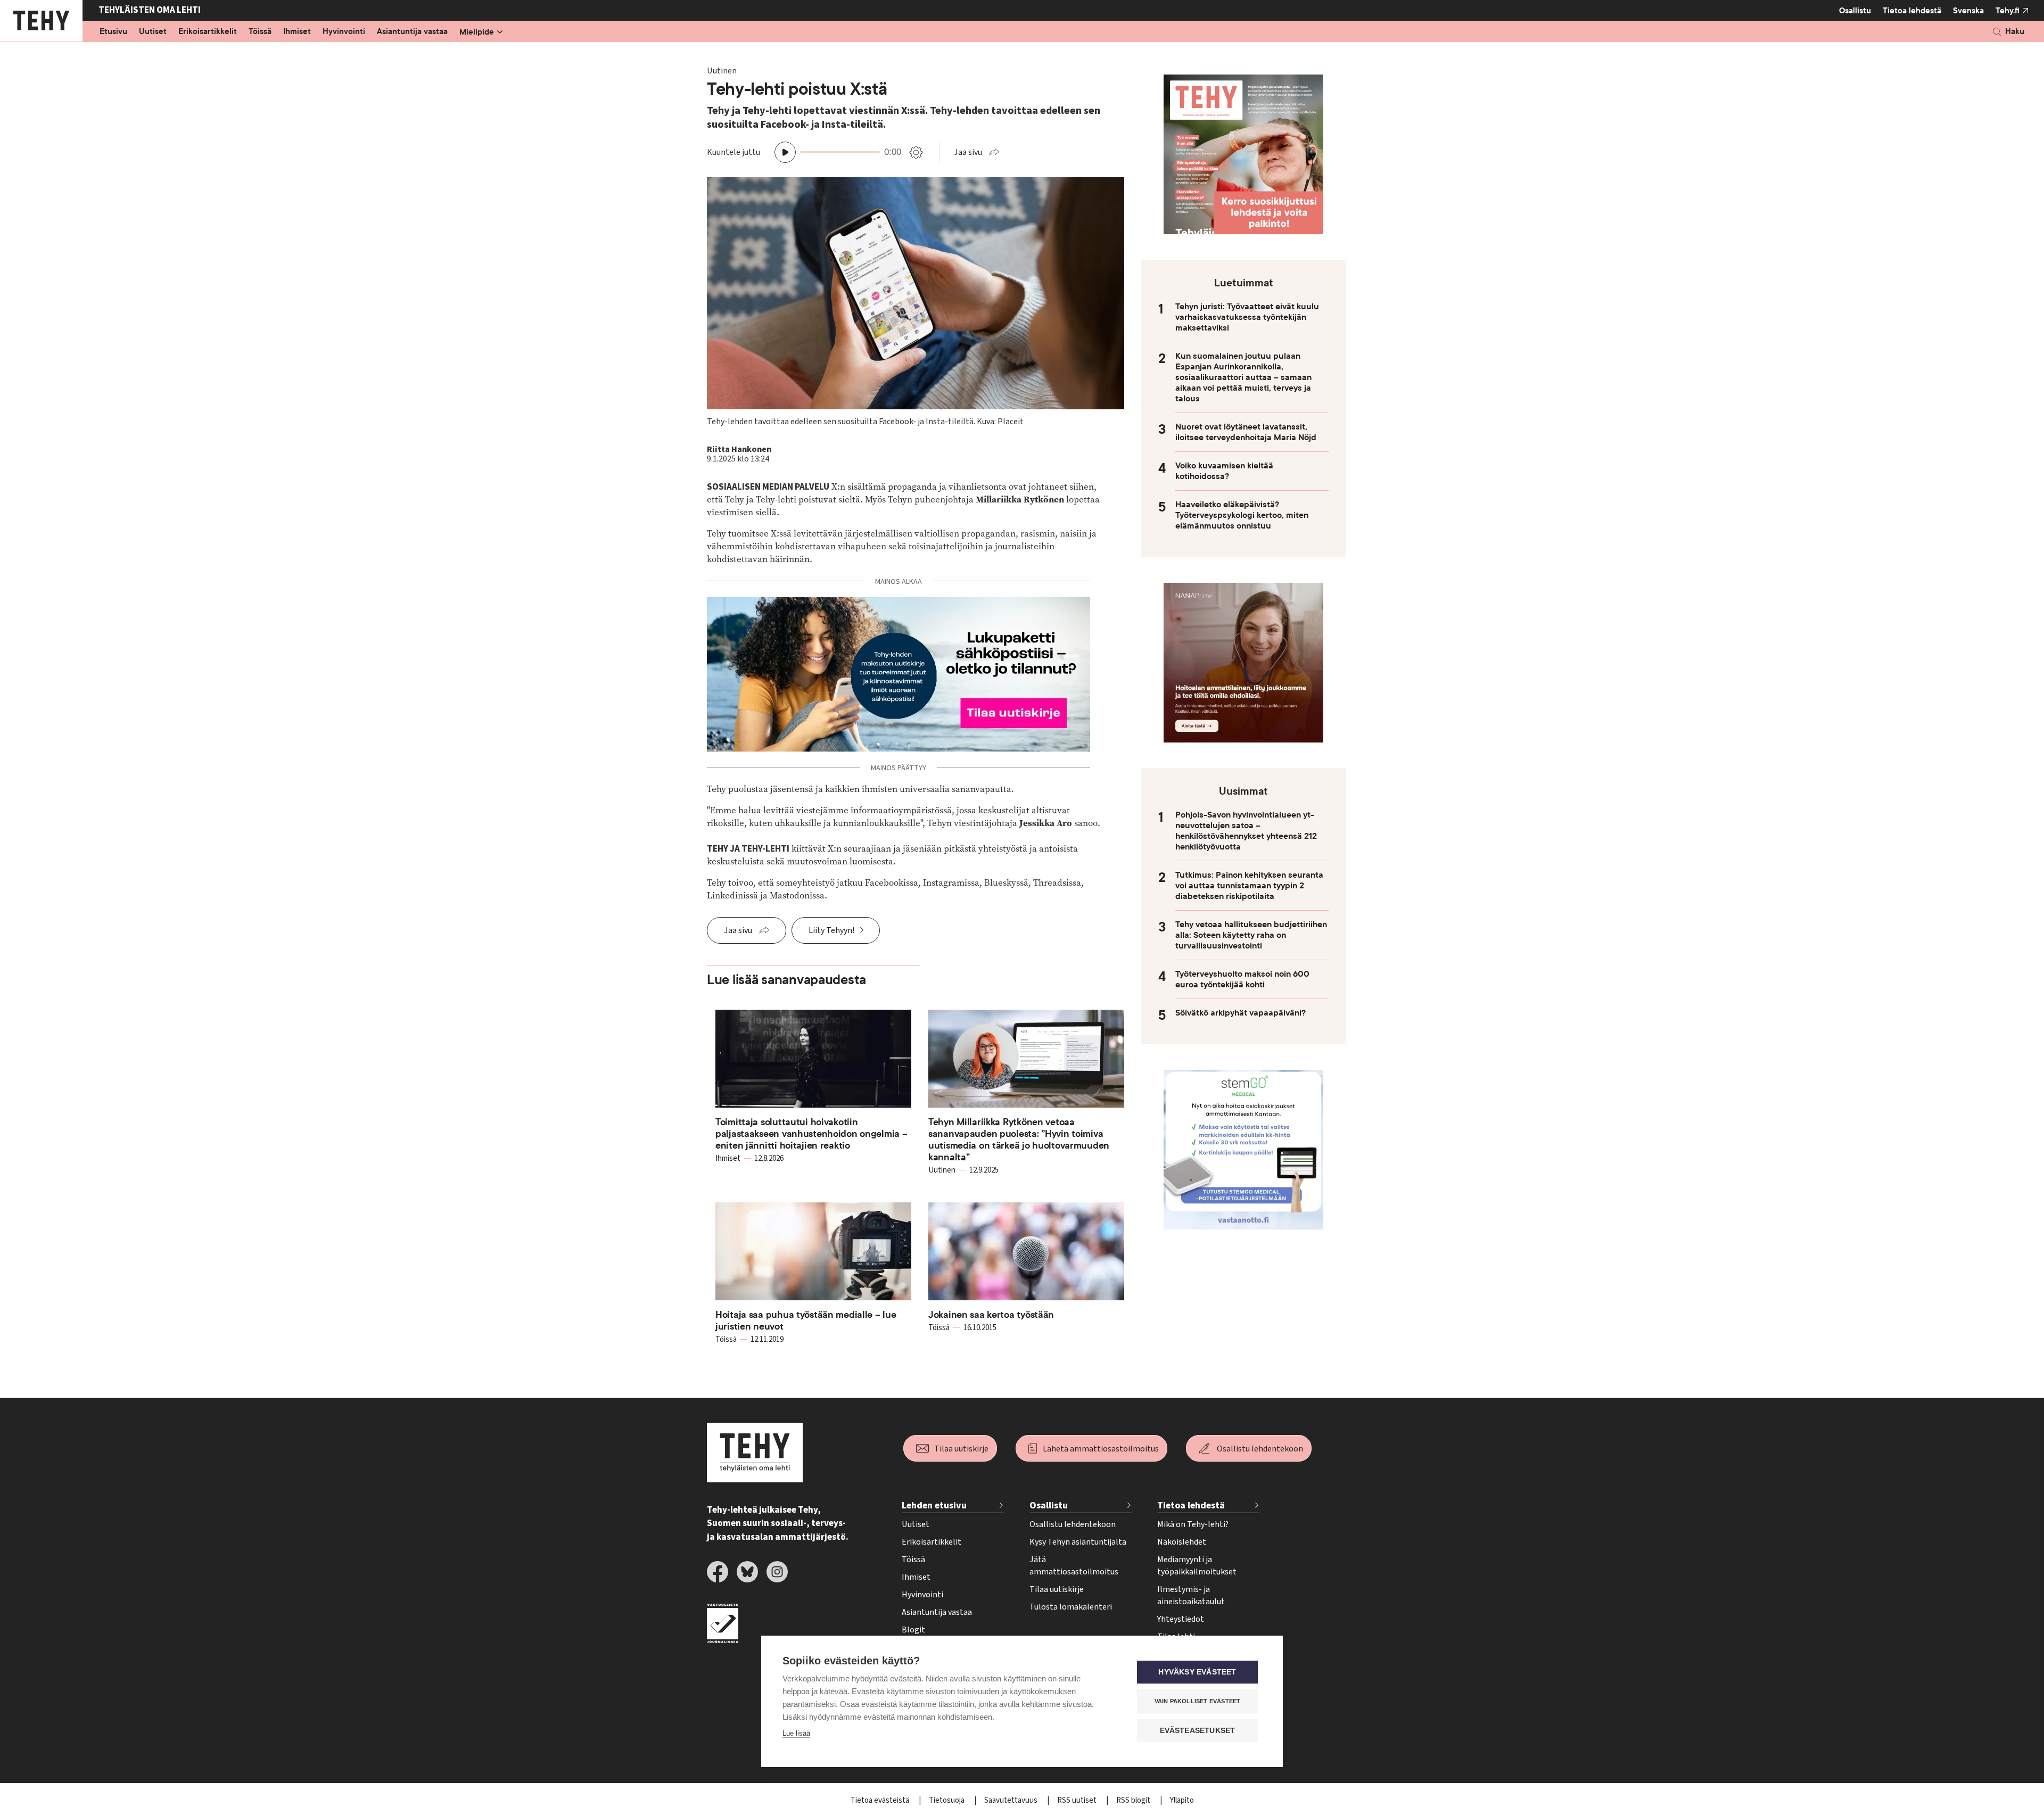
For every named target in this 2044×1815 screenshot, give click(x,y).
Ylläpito (1182, 1800)
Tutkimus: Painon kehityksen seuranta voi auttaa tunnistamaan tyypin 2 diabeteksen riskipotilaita (1249, 886)
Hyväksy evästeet (1197, 1672)
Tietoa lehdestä (1912, 11)
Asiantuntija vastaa (412, 32)
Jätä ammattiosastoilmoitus (1074, 1566)
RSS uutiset (1078, 1800)
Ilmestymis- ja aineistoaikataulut (1191, 1595)
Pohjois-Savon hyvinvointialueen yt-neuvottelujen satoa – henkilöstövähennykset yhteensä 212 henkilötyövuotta (1246, 831)
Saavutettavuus (1012, 1800)
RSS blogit (1134, 1800)
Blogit (913, 1630)
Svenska (1968, 11)
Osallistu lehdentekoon (1260, 1449)
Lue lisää (796, 1733)
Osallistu (1855, 11)
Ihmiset (297, 32)
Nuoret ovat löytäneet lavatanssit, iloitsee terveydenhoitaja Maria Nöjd (1246, 432)
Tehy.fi (2008, 11)
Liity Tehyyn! (831, 930)
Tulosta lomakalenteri (1071, 1607)
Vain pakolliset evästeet (1198, 1701)
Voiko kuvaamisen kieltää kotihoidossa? (1224, 471)
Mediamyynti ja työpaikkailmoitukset (1197, 1566)
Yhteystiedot (1181, 1619)
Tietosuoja (947, 1800)
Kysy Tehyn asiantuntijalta (1078, 1542)
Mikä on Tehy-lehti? (1193, 1524)
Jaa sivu (968, 152)
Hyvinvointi (344, 32)
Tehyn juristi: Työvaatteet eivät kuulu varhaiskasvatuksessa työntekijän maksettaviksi (1247, 317)
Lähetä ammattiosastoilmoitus (1101, 1449)
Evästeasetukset (1198, 1731)
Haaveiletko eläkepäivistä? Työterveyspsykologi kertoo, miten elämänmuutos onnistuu (1242, 515)
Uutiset (153, 32)
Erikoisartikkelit (208, 32)
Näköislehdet (1182, 1542)
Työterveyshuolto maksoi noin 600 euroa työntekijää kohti (1242, 979)
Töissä (260, 32)
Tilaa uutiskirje (961, 1449)
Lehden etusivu (934, 1505)
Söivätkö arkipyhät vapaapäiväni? (1241, 1013)
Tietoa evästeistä (881, 1800)
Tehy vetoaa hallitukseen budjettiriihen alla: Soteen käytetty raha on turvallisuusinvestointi (1251, 935)
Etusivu (113, 32)
